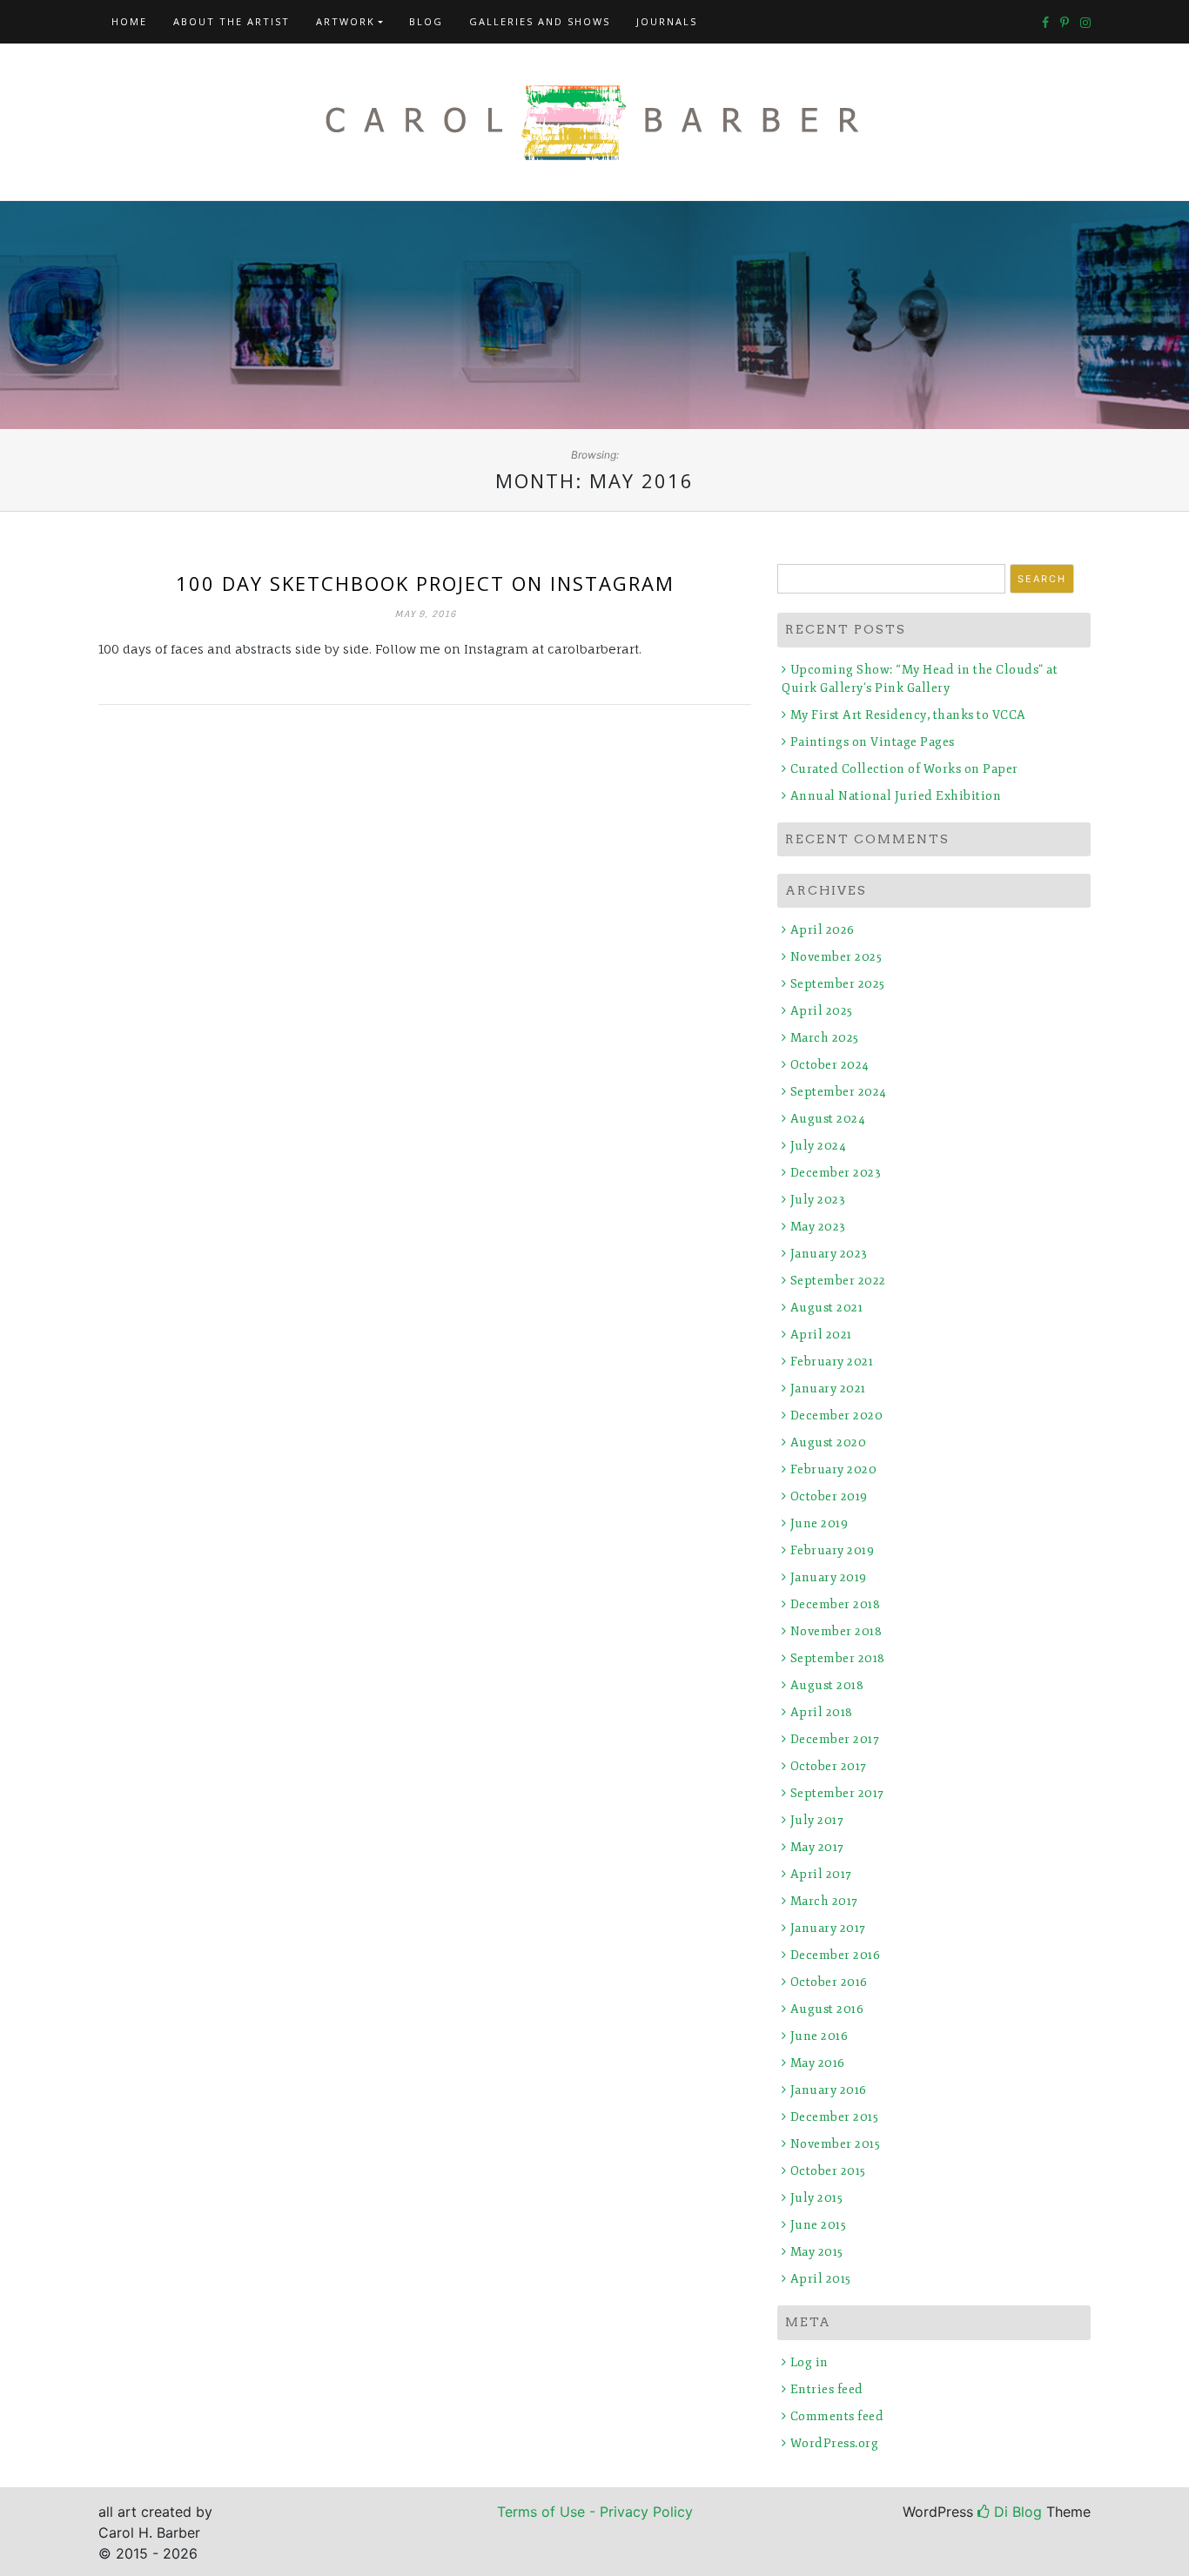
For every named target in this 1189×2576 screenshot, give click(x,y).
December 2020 (836, 1415)
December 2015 (834, 2117)
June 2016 (819, 2036)
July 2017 (817, 1820)
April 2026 (823, 930)
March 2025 (825, 1038)
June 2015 (818, 2225)
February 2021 (832, 1362)
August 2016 (827, 2009)
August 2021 (826, 1308)
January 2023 (829, 1254)
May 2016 (818, 2063)
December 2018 (835, 1604)
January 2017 (828, 1928)
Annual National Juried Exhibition (896, 796)
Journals (667, 21)
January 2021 (828, 1389)
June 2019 (819, 1523)
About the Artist (232, 21)
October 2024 (830, 1065)
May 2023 (818, 1227)
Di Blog (1016, 2512)
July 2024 (818, 1146)
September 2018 (838, 1658)
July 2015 (816, 2198)
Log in (809, 2362)
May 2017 (817, 1847)
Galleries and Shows (540, 21)
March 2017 (824, 1901)
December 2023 (836, 1173)
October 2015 (828, 2171)
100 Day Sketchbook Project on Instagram (425, 583)
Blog (426, 21)
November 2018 (836, 1631)
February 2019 (832, 1550)
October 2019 (829, 1496)
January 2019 (829, 1577)
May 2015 (817, 2252)
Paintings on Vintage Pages (873, 742)
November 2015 (835, 2144)
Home (129, 21)
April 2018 (822, 1712)
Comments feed (837, 2416)
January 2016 (829, 2090)
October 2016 (829, 1982)
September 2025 (838, 984)
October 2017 (829, 1766)
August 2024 (828, 1119)
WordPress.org (834, 2443)
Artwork (346, 21)
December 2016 (835, 1955)
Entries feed (827, 2389)
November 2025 (836, 957)
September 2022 (838, 1281)
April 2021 (821, 1335)
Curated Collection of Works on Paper (904, 769)
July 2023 (818, 1200)
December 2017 (835, 1739)
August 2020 (828, 1442)
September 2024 (839, 1092)
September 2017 (837, 1793)
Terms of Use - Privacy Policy (595, 2512)
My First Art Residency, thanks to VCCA (908, 715)
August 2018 (827, 1685)
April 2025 (822, 1011)
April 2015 (821, 2279)
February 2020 (833, 1469)
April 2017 (821, 1874)
